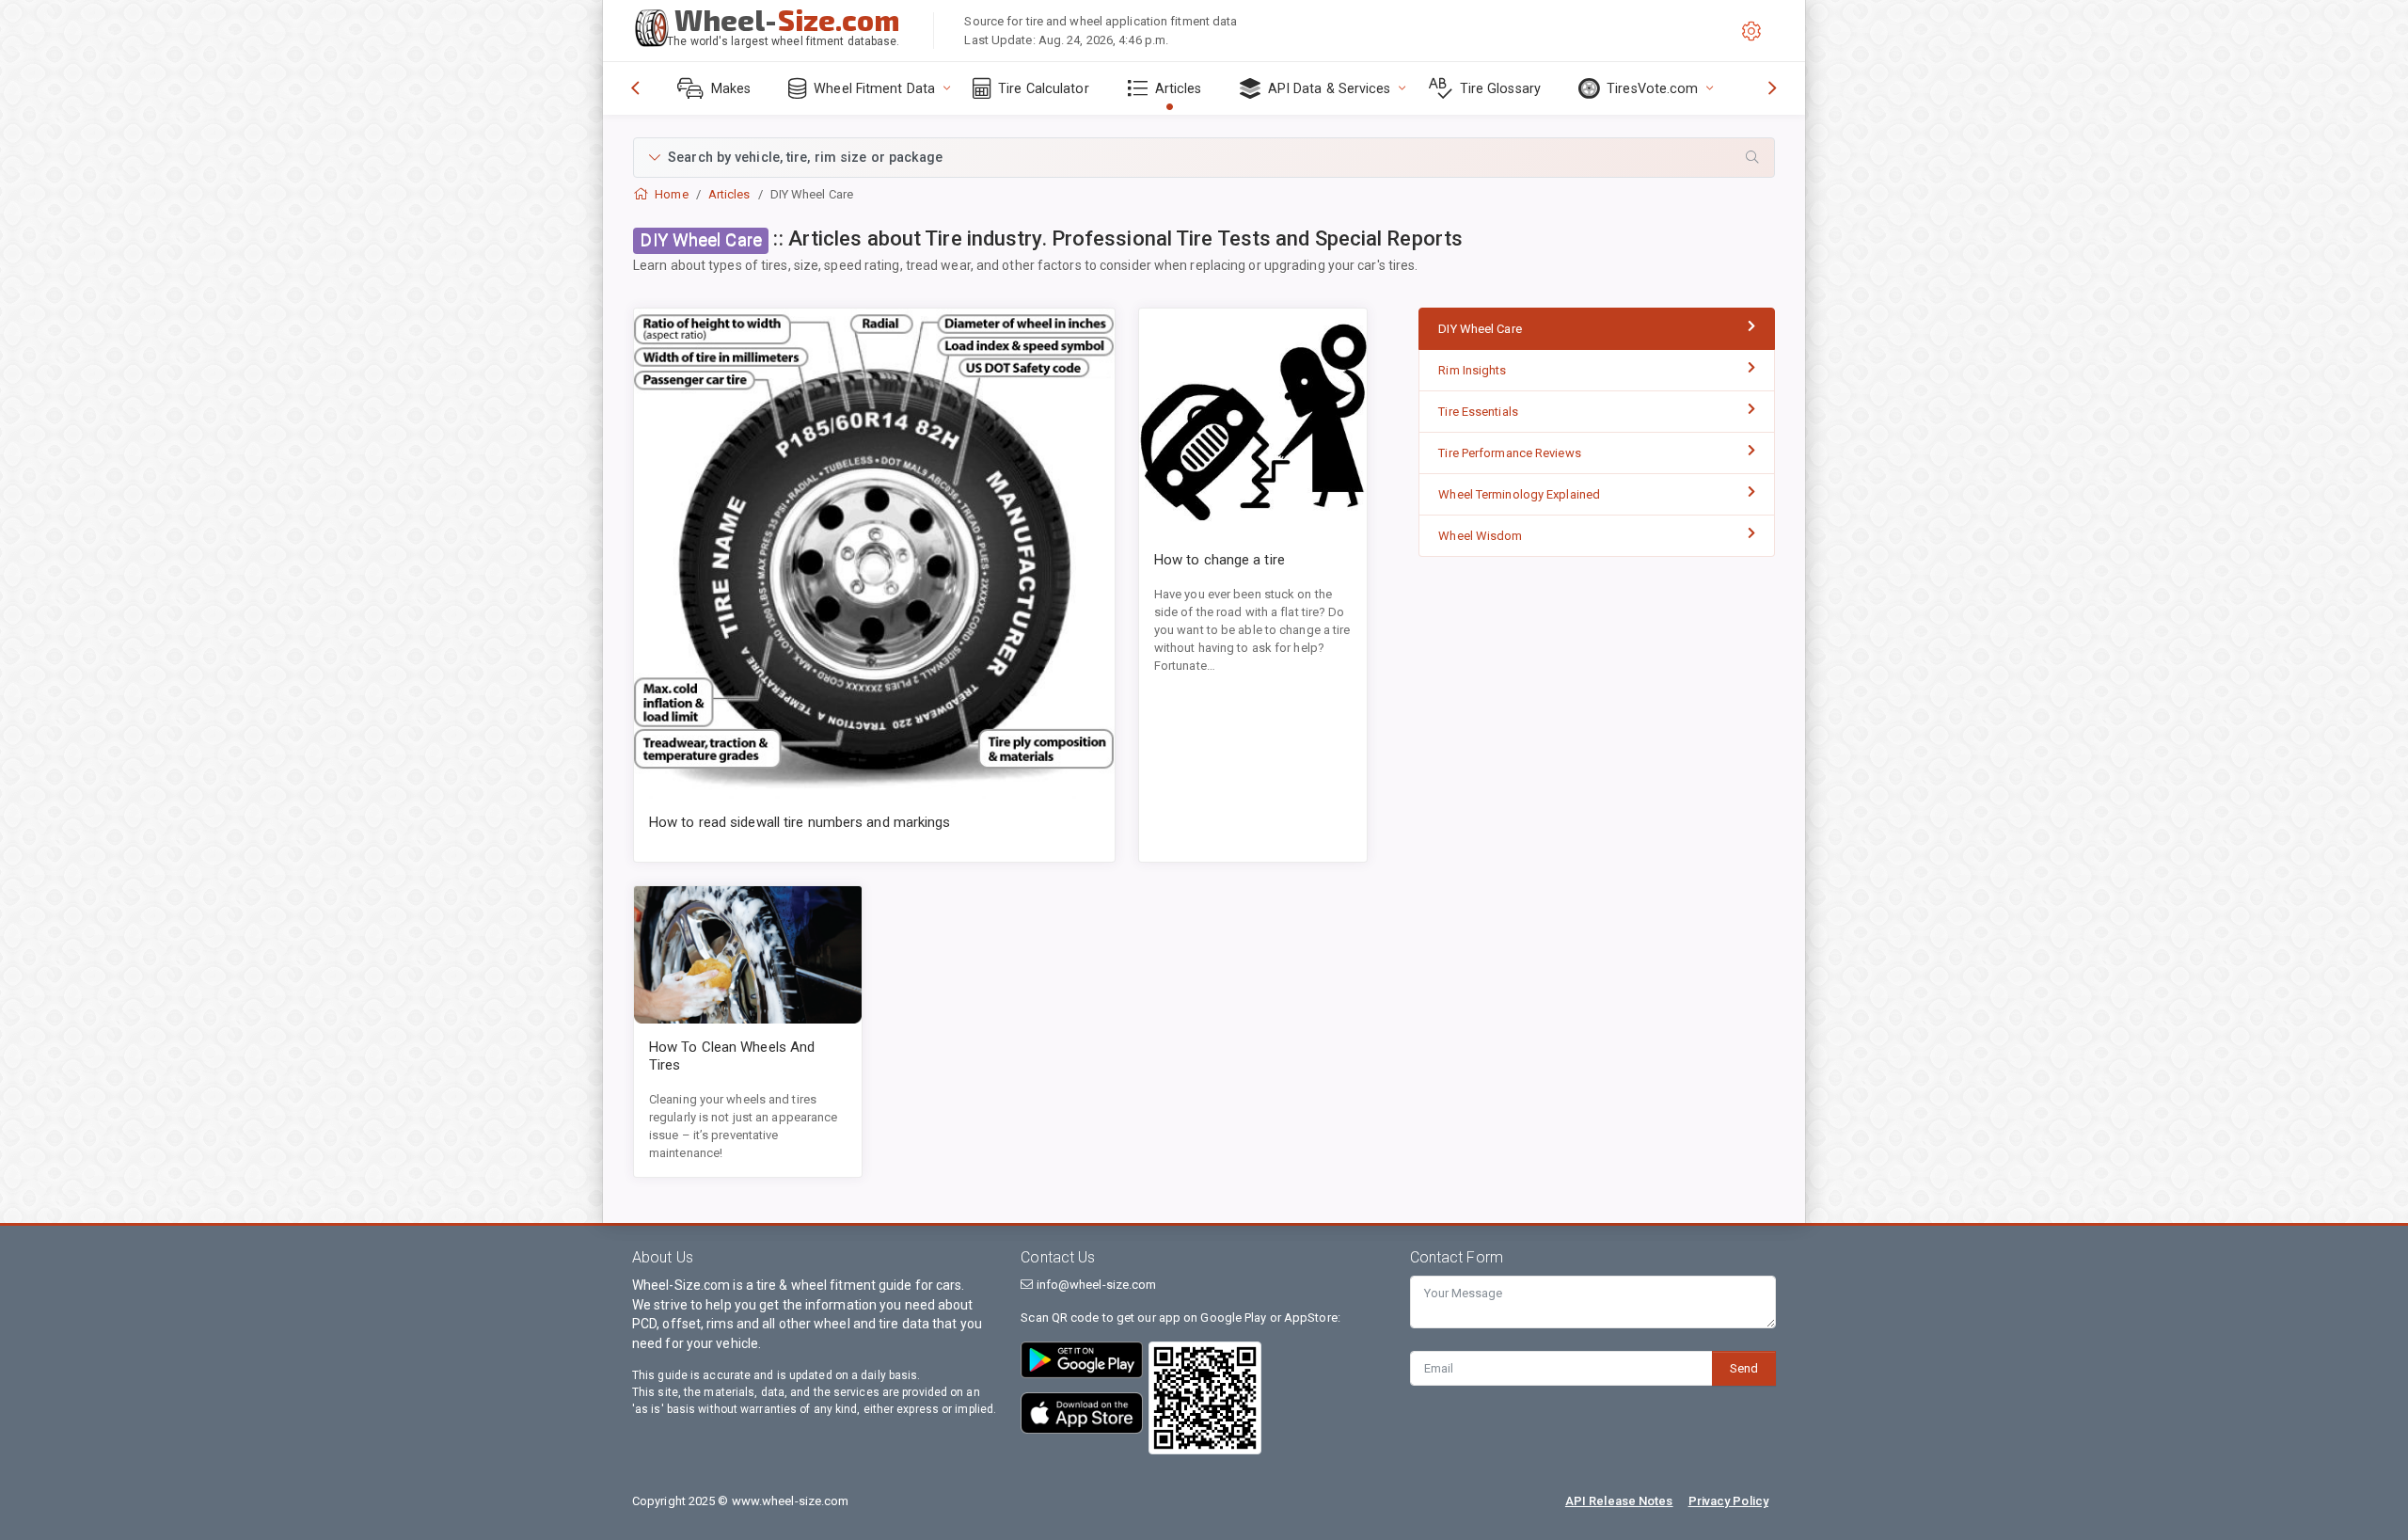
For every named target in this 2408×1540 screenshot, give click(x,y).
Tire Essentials (1478, 412)
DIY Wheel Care (1480, 329)
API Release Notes (1619, 1501)
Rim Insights (1472, 370)
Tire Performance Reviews (1509, 453)
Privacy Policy (1728, 1501)
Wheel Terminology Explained (1519, 494)
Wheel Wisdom (1480, 536)
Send (1744, 1368)
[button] (1204, 158)
